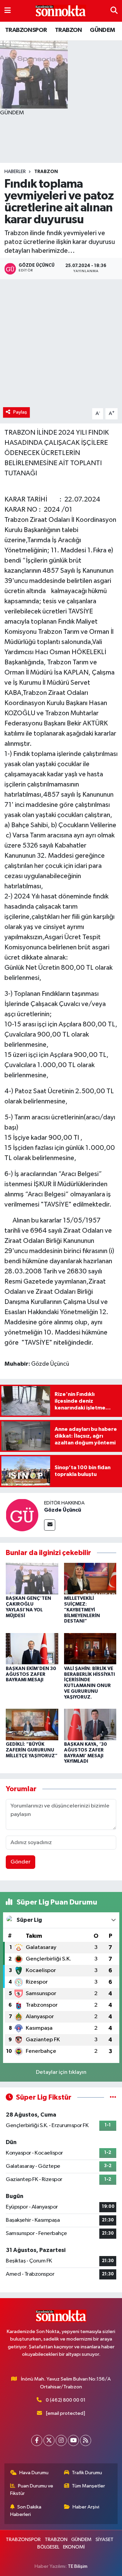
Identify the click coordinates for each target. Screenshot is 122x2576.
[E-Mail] (50, 1525)
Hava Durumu (34, 2473)
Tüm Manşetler (88, 2486)
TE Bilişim (78, 2566)
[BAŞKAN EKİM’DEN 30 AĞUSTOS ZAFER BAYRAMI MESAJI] (32, 1649)
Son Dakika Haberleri (26, 2511)
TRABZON (68, 30)
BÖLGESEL (48, 2547)
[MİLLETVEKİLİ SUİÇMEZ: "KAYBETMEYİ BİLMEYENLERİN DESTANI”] (90, 1579)
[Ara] (114, 11)
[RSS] (86, 2440)
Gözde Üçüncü (63, 1510)
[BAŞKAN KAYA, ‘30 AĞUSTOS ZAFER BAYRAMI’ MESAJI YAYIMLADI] (90, 1724)
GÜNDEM (102, 30)
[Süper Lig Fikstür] (113, 2097)
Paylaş (20, 412)
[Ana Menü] (8, 11)
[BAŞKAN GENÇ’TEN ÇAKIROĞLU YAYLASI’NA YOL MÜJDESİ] (32, 1579)
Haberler (15, 172)
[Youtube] (73, 2440)
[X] (49, 2440)
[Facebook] (37, 2440)
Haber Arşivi (86, 2507)
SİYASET (105, 2540)
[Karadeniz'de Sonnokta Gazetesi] (61, 11)
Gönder (21, 1862)
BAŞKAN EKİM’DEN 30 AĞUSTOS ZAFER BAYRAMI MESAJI (31, 1674)
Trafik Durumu (87, 2473)
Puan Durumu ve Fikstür (32, 2490)
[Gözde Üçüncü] (22, 1515)
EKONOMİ (74, 2547)
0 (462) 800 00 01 (66, 2400)
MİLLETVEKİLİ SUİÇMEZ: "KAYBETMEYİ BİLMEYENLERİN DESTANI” (82, 1610)
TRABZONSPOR (26, 30)
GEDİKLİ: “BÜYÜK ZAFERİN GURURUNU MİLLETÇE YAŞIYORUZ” (32, 1750)
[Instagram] (61, 2440)
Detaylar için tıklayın (61, 2072)
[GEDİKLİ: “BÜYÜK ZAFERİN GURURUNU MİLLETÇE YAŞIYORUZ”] (32, 1724)
